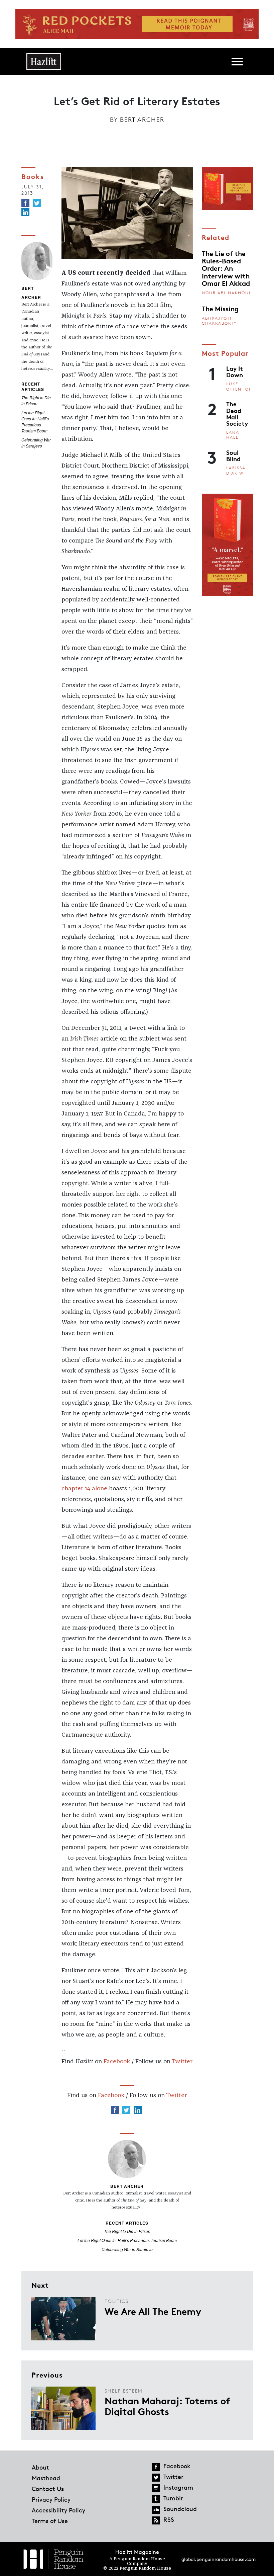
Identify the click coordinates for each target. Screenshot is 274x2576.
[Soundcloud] (156, 2510)
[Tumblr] (156, 2499)
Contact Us (48, 2489)
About (40, 2467)
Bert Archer (142, 119)
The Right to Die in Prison (36, 400)
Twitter (182, 2062)
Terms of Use (50, 2521)
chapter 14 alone (84, 1489)
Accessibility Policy (58, 2510)
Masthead (46, 2478)
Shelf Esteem (124, 2391)
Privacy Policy (51, 2499)
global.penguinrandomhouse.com (219, 2559)
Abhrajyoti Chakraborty (219, 321)
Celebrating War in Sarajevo (36, 443)
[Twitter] (37, 203)
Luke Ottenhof (239, 386)
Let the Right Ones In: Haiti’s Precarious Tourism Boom (35, 422)
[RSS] (156, 2520)
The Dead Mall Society (237, 413)
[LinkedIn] (25, 212)
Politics (117, 2301)
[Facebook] (25, 203)
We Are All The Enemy (153, 2311)
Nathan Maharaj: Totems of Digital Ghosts (167, 2406)
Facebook (117, 2062)
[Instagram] (156, 2488)
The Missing (220, 308)
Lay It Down (235, 371)
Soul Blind (233, 455)
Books (33, 176)
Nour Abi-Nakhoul (227, 293)
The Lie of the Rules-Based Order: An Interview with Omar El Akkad (226, 268)
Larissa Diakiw (236, 470)
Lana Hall (233, 435)
